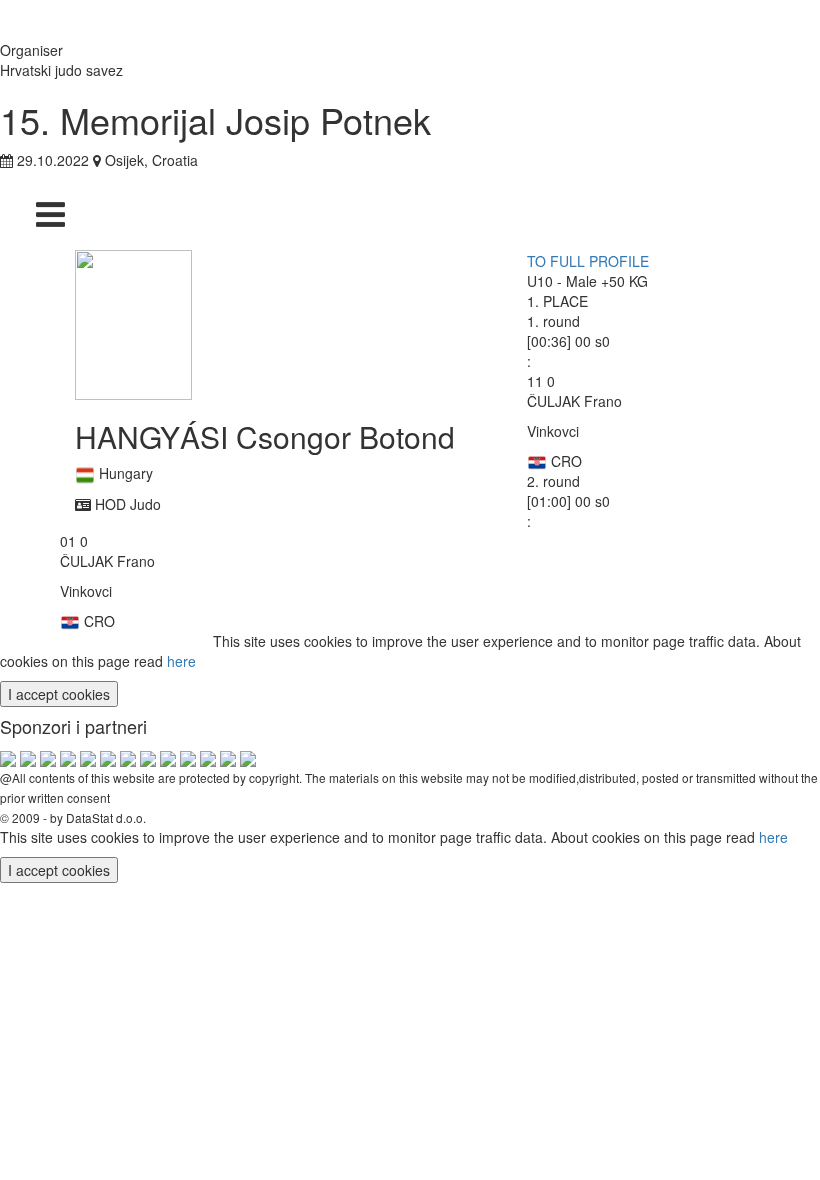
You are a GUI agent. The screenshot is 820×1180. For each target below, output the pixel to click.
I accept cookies (59, 694)
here (181, 661)
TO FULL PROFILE (588, 261)
